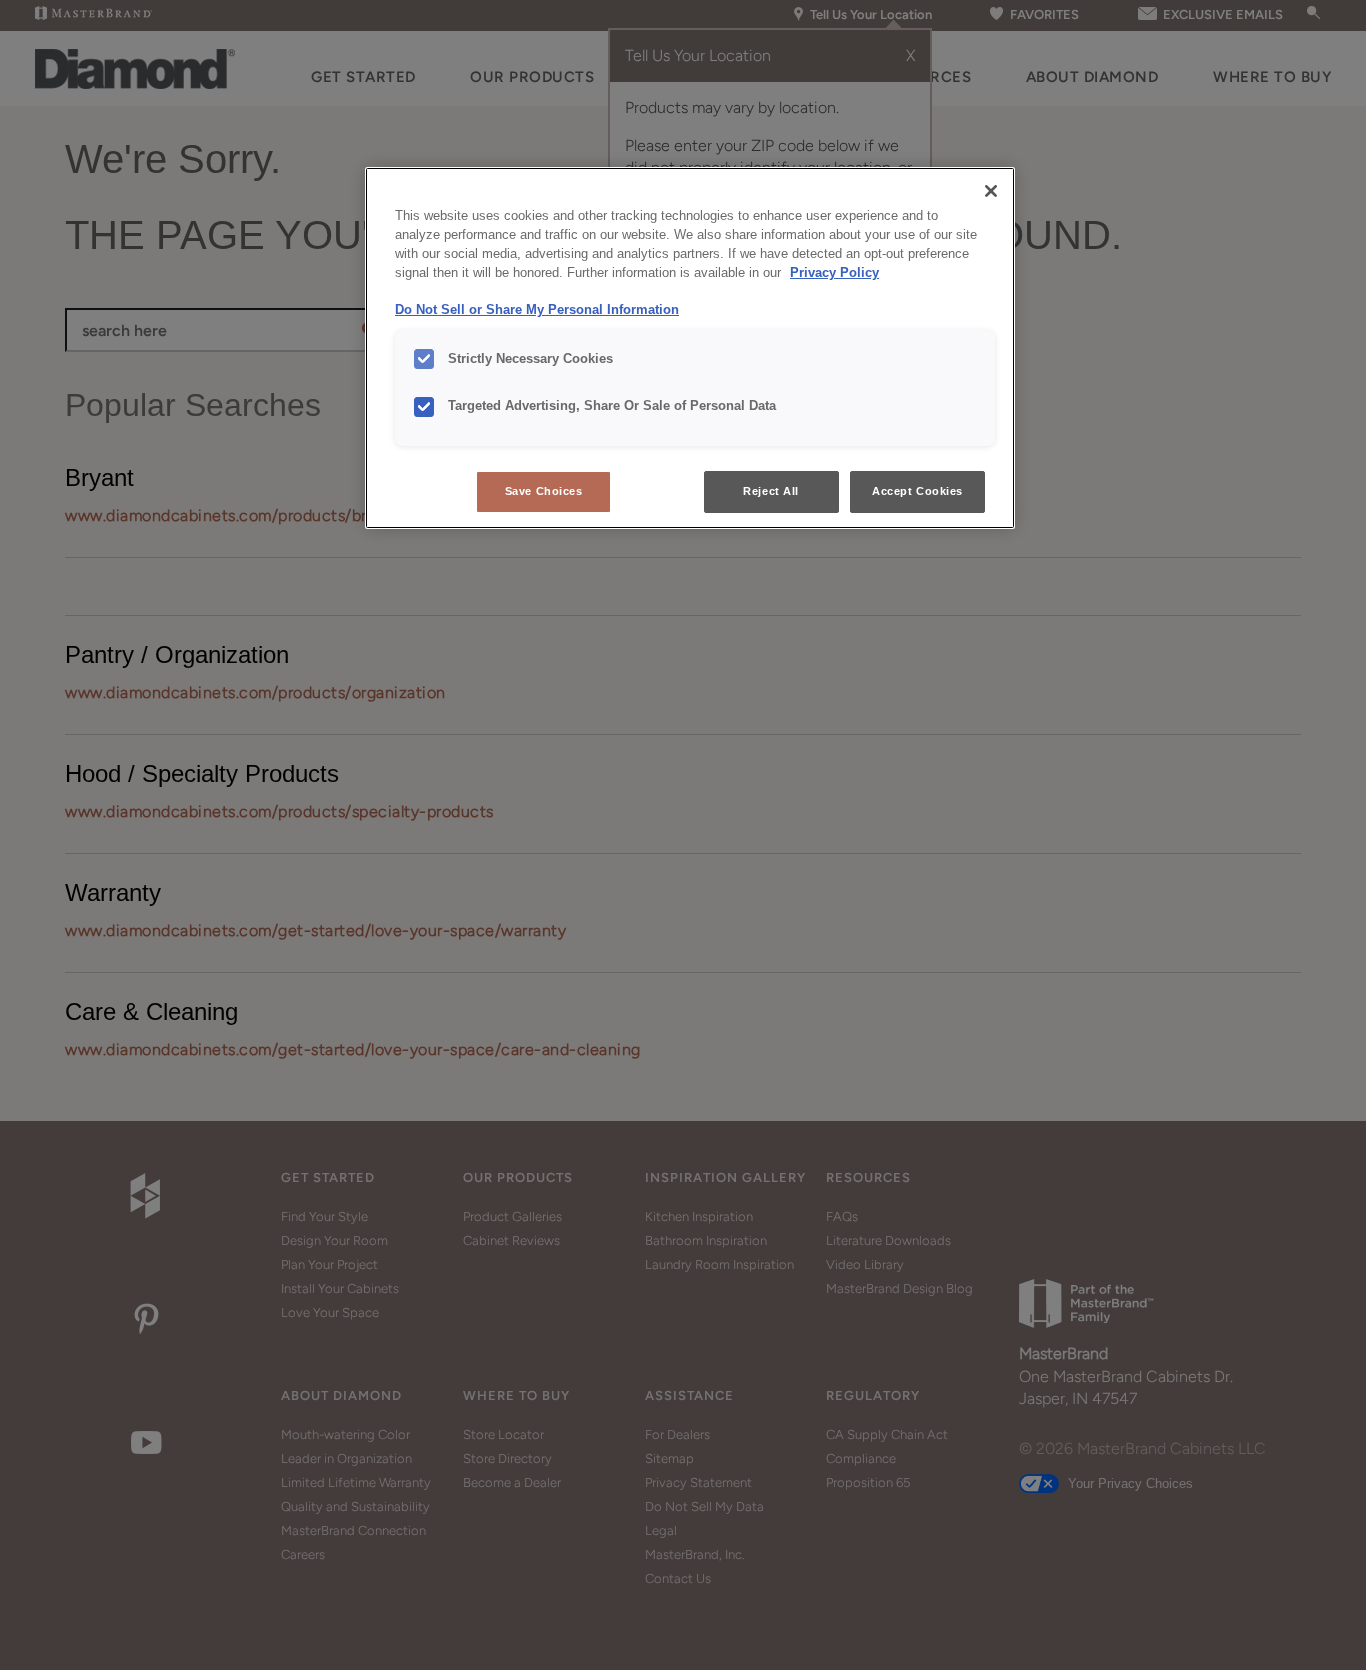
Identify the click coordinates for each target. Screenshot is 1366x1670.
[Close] (991, 191)
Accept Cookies (917, 491)
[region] (690, 348)
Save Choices (544, 491)
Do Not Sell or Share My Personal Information (537, 310)
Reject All (771, 491)
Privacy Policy (834, 273)
